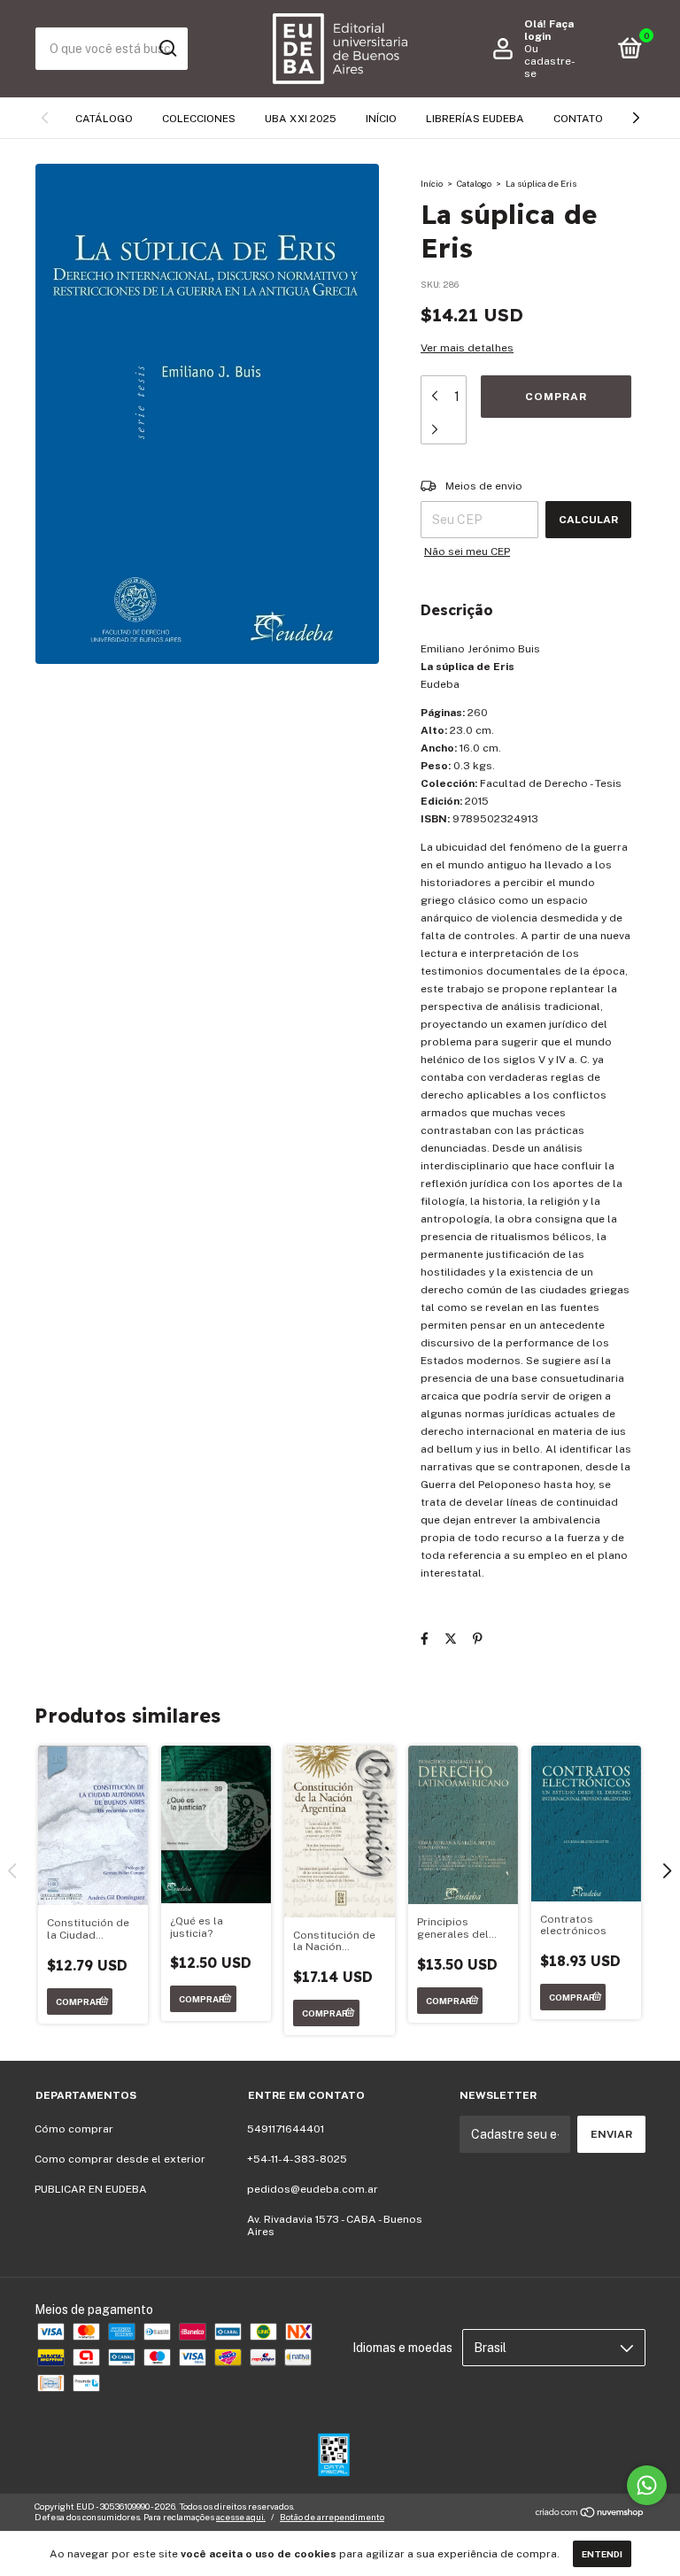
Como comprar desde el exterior (120, 2159)
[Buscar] (167, 49)
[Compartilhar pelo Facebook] (425, 1639)
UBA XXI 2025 (301, 119)
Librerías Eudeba (475, 119)
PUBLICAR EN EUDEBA (91, 2189)
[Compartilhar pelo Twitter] (451, 1639)
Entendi (602, 2554)
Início (381, 119)
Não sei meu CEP (467, 551)
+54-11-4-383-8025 (297, 2159)
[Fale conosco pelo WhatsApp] (647, 2485)
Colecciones (199, 119)
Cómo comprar (74, 2129)
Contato (578, 119)
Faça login (549, 30)
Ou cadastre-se (550, 61)
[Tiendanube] (590, 2514)
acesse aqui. (241, 2517)
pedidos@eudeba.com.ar (313, 2189)
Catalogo (474, 183)
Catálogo (104, 119)
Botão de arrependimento (332, 2517)
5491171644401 (286, 2129)
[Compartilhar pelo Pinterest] (478, 1639)
